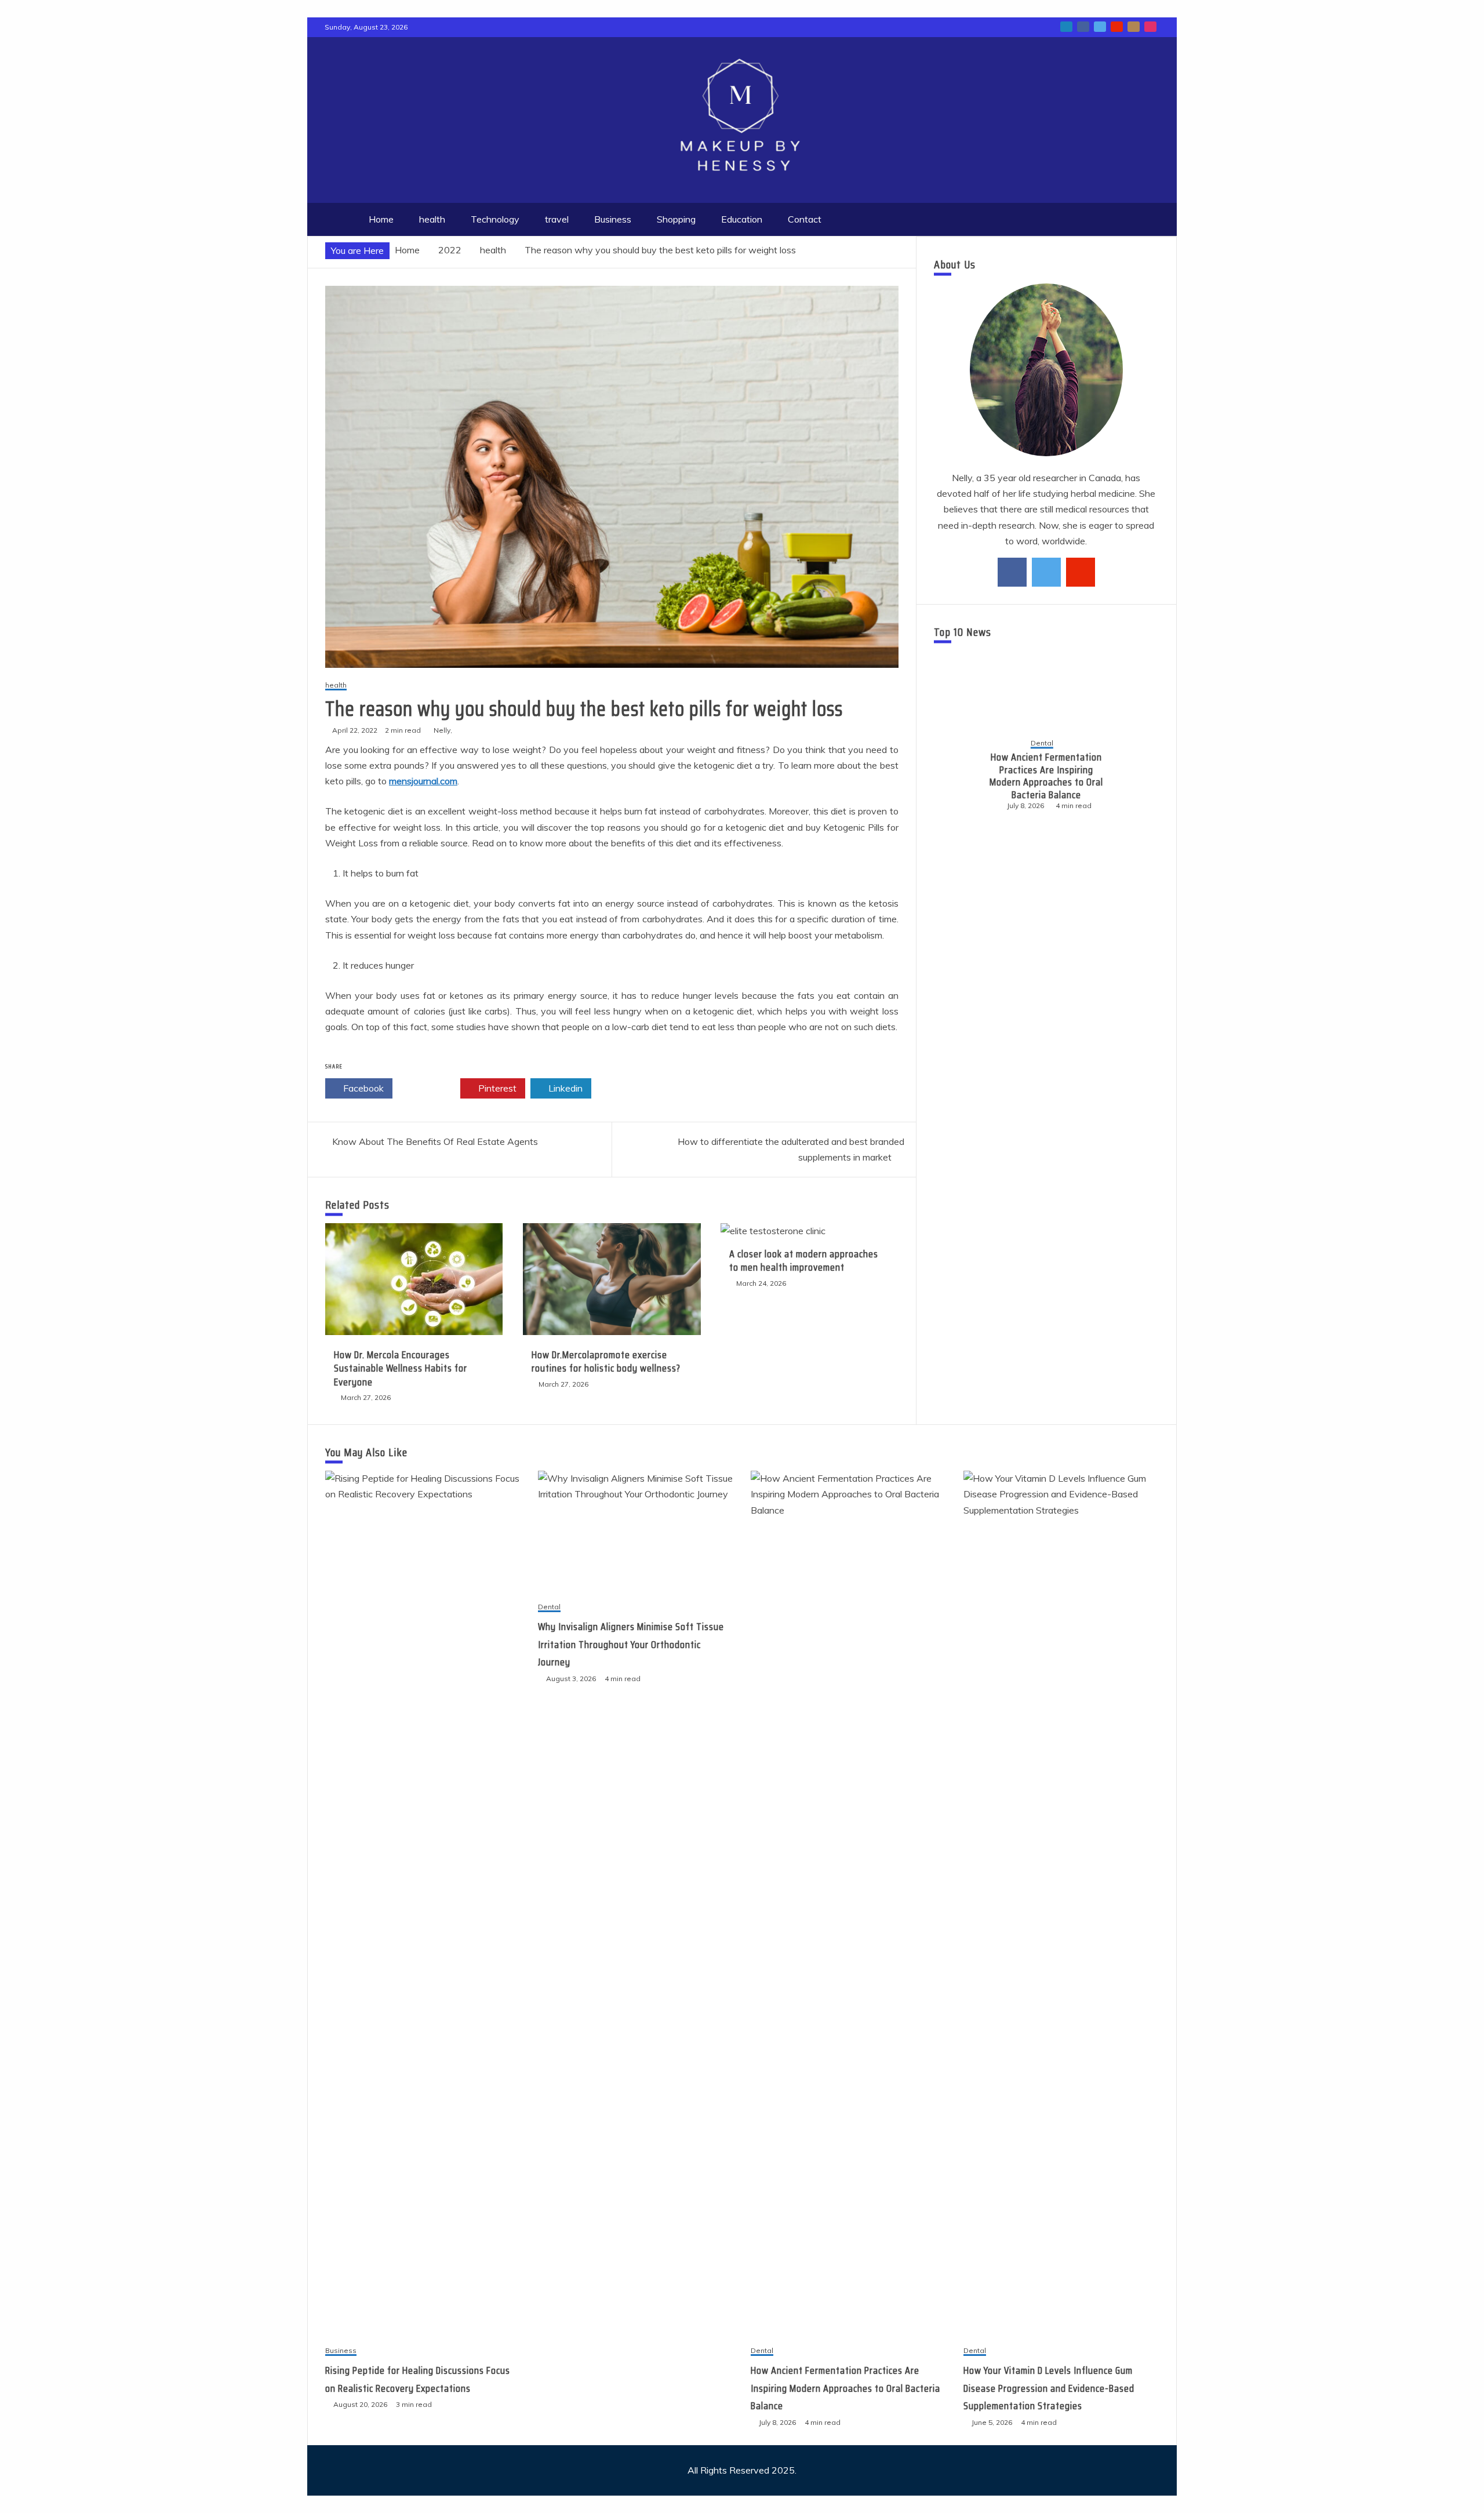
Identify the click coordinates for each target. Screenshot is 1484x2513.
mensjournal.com (423, 781)
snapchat (1134, 27)
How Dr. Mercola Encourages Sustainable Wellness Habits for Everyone (401, 1368)
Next (1140, 775)
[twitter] (1046, 572)
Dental (1042, 738)
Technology (495, 219)
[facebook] (1012, 572)
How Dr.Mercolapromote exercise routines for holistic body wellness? (606, 1361)
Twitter (430, 1088)
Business (613, 219)
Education (742, 219)
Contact (805, 219)
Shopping (676, 219)
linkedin (1066, 27)
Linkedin (564, 1088)
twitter (1100, 27)
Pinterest (496, 1088)
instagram (1150, 27)
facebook (1083, 27)
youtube (1117, 27)
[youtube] (1081, 572)
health (432, 219)
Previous (952, 775)
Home (381, 219)
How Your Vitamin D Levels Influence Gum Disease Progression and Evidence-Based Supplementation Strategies (1047, 776)
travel (557, 219)
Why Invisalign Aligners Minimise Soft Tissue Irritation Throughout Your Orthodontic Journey (631, 1644)
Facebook (362, 1088)
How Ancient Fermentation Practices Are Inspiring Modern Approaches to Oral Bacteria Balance (845, 2388)
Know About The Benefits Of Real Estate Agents (435, 1141)
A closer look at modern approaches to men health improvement (804, 1261)
